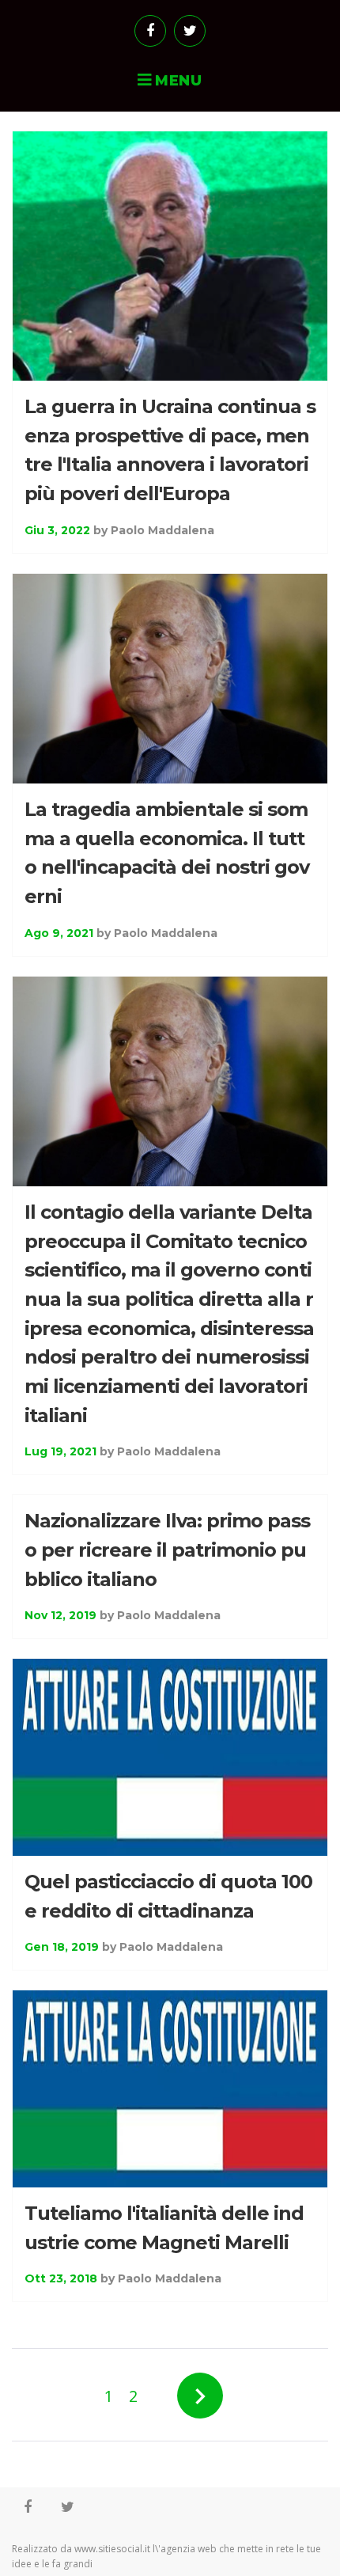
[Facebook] (150, 31)
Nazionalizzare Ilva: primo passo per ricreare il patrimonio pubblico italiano (167, 1550)
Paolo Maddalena (162, 530)
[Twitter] (190, 31)
